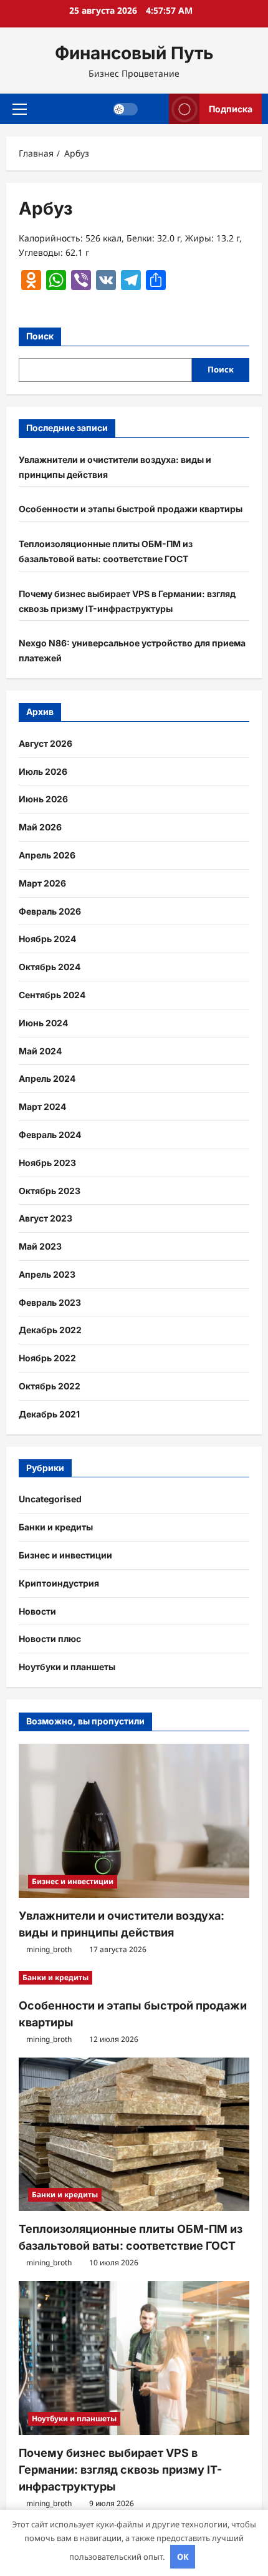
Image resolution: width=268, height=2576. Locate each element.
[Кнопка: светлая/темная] (125, 109)
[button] (20, 109)
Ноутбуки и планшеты (67, 1667)
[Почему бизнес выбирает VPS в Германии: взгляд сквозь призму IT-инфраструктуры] (134, 2358)
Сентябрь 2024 (52, 995)
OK (183, 2557)
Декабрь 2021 (49, 1414)
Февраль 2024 (50, 1135)
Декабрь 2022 (50, 1330)
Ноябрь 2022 (47, 1358)
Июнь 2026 (43, 799)
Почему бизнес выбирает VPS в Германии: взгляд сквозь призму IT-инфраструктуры (120, 2470)
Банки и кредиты (56, 1527)
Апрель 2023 (47, 1274)
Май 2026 (40, 827)
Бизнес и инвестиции (65, 1555)
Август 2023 (45, 1218)
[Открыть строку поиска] (154, 109)
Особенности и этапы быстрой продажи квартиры (131, 509)
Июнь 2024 (43, 1023)
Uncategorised (50, 1499)
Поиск (40, 336)
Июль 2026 (43, 771)
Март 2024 (42, 1106)
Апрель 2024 (47, 1078)
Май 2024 (40, 1051)
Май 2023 (40, 1246)
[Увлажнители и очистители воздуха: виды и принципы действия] (134, 1821)
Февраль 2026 (50, 911)
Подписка (231, 108)
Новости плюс (50, 1639)
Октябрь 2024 (50, 967)
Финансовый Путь (134, 53)
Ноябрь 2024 (47, 939)
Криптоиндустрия (59, 1583)
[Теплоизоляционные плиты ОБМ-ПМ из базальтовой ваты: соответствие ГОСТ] (134, 2135)
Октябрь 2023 (50, 1191)
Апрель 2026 (47, 855)
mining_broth (49, 1949)
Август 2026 (45, 743)
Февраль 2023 (50, 1302)
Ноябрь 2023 (47, 1163)
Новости (37, 1611)
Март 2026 (42, 883)
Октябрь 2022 (50, 1386)
